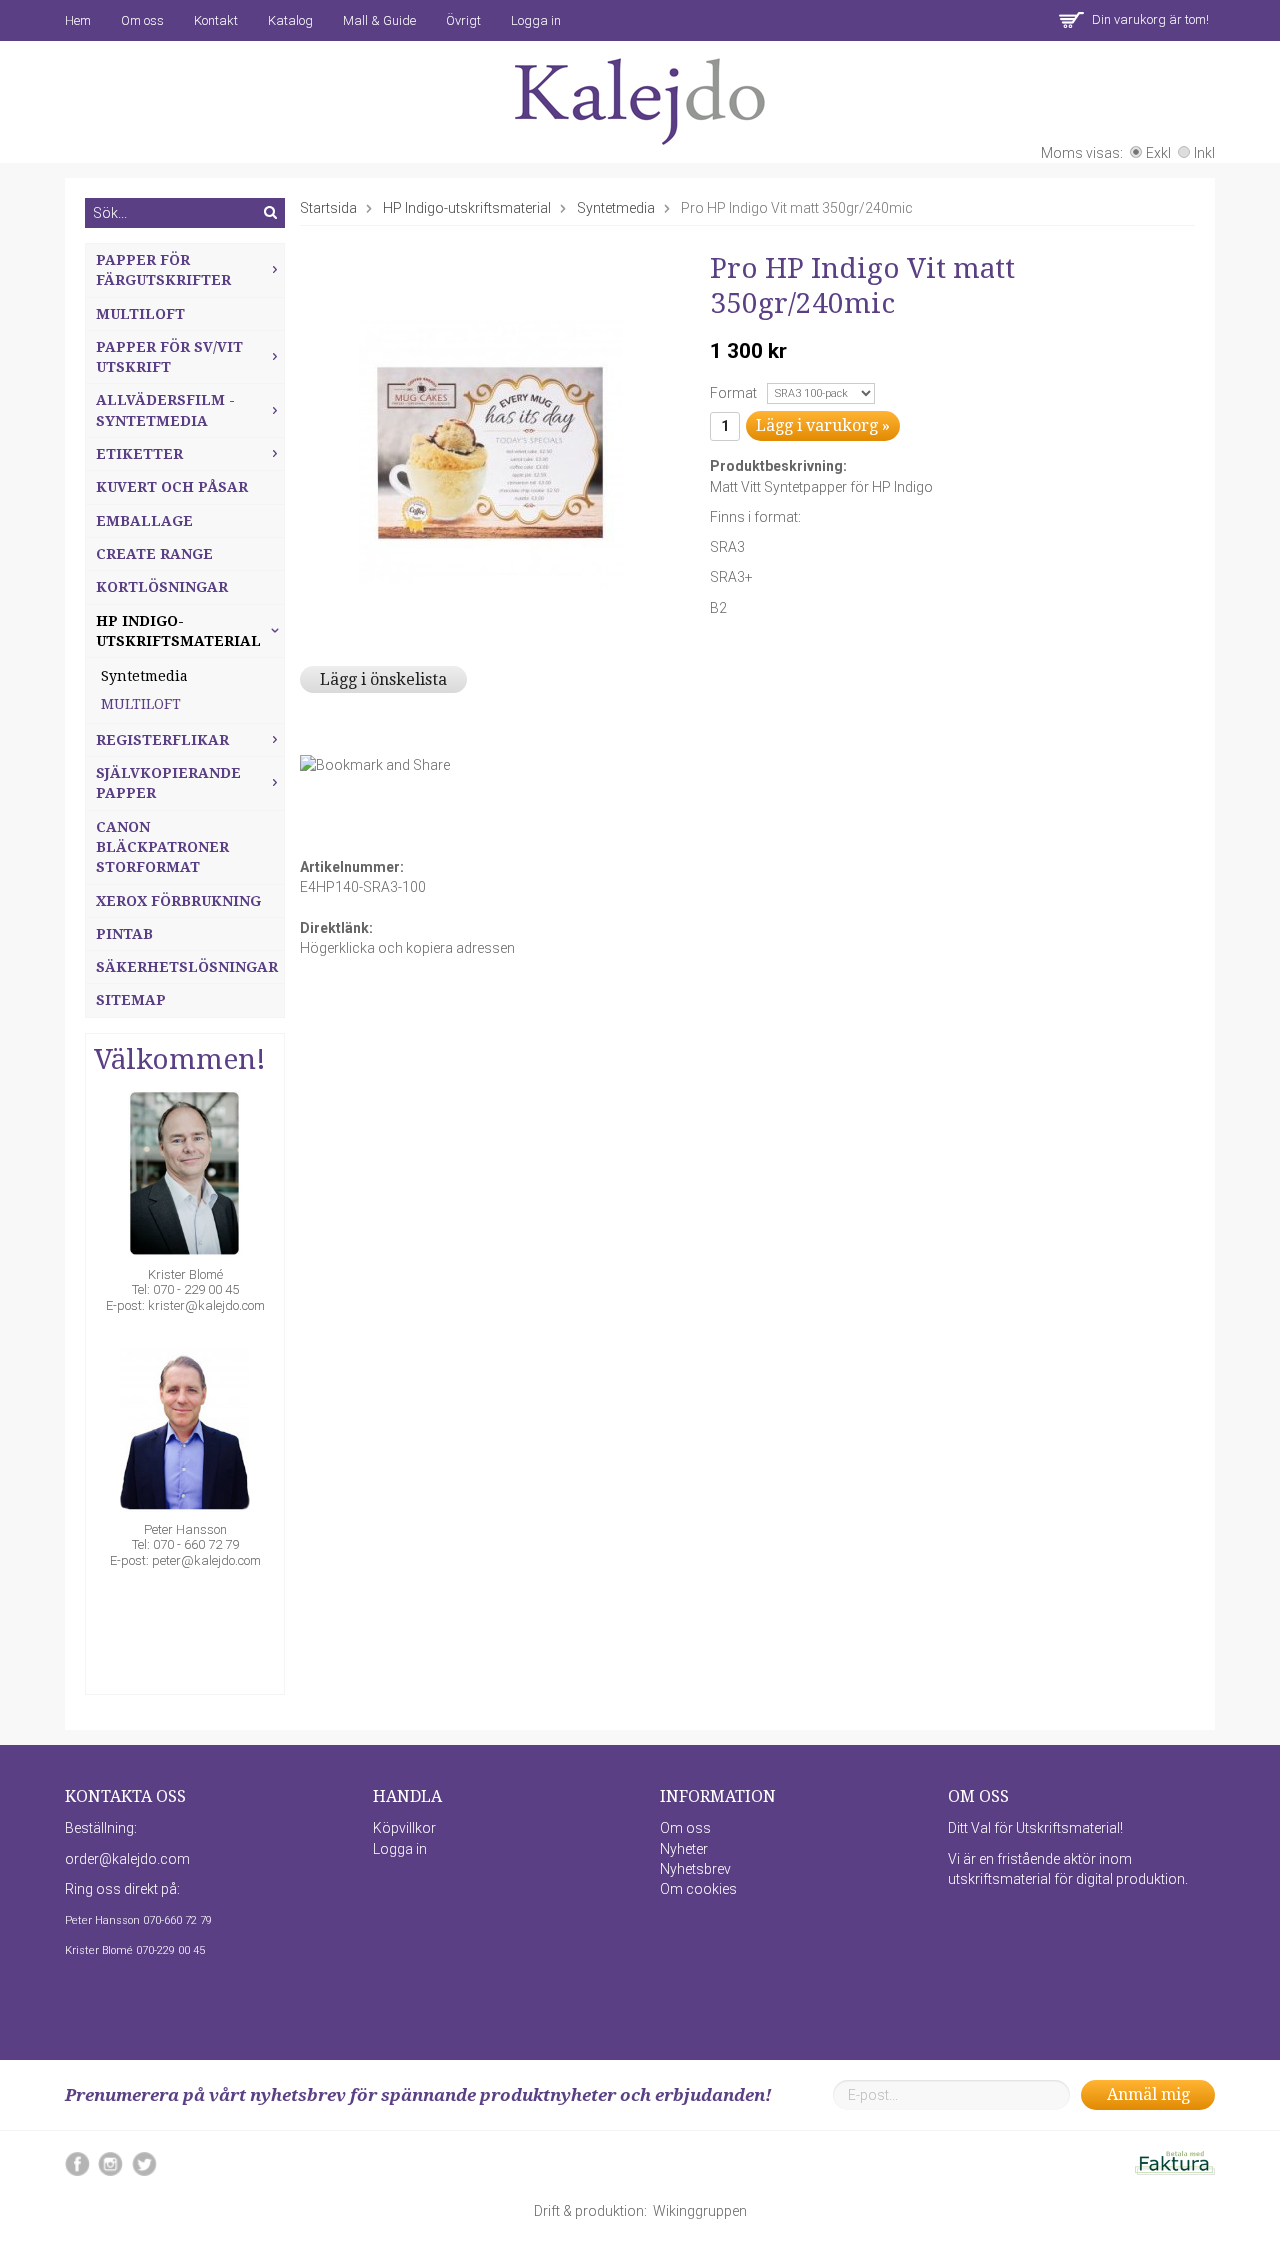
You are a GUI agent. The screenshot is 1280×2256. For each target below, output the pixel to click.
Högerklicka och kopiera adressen (407, 948)
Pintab (124, 934)
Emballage (144, 521)
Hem (78, 20)
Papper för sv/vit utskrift (169, 357)
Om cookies (698, 1889)
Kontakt (216, 20)
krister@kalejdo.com (206, 1305)
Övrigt (463, 20)
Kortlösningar (162, 587)
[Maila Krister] (185, 1177)
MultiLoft (140, 314)
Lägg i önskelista (383, 679)
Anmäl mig (1148, 2094)
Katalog (290, 20)
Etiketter (139, 454)
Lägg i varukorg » (823, 425)
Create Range (154, 554)
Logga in (536, 20)
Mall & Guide (379, 20)
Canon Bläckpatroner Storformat (162, 847)
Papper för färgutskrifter (163, 270)
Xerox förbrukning (178, 901)
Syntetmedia (144, 676)
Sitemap (131, 1000)
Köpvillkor (404, 1828)
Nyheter (684, 1849)
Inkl (1204, 153)
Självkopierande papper (168, 783)
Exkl (1158, 153)
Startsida (328, 208)
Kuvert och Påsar (172, 487)
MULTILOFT (141, 704)
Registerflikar (162, 740)
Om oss (142, 20)
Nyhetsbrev (695, 1869)
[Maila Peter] (185, 1432)
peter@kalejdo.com (206, 1560)
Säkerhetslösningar (187, 967)
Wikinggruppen (700, 2211)
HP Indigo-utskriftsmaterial (178, 631)
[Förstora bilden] (490, 451)
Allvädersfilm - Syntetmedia (165, 410)
